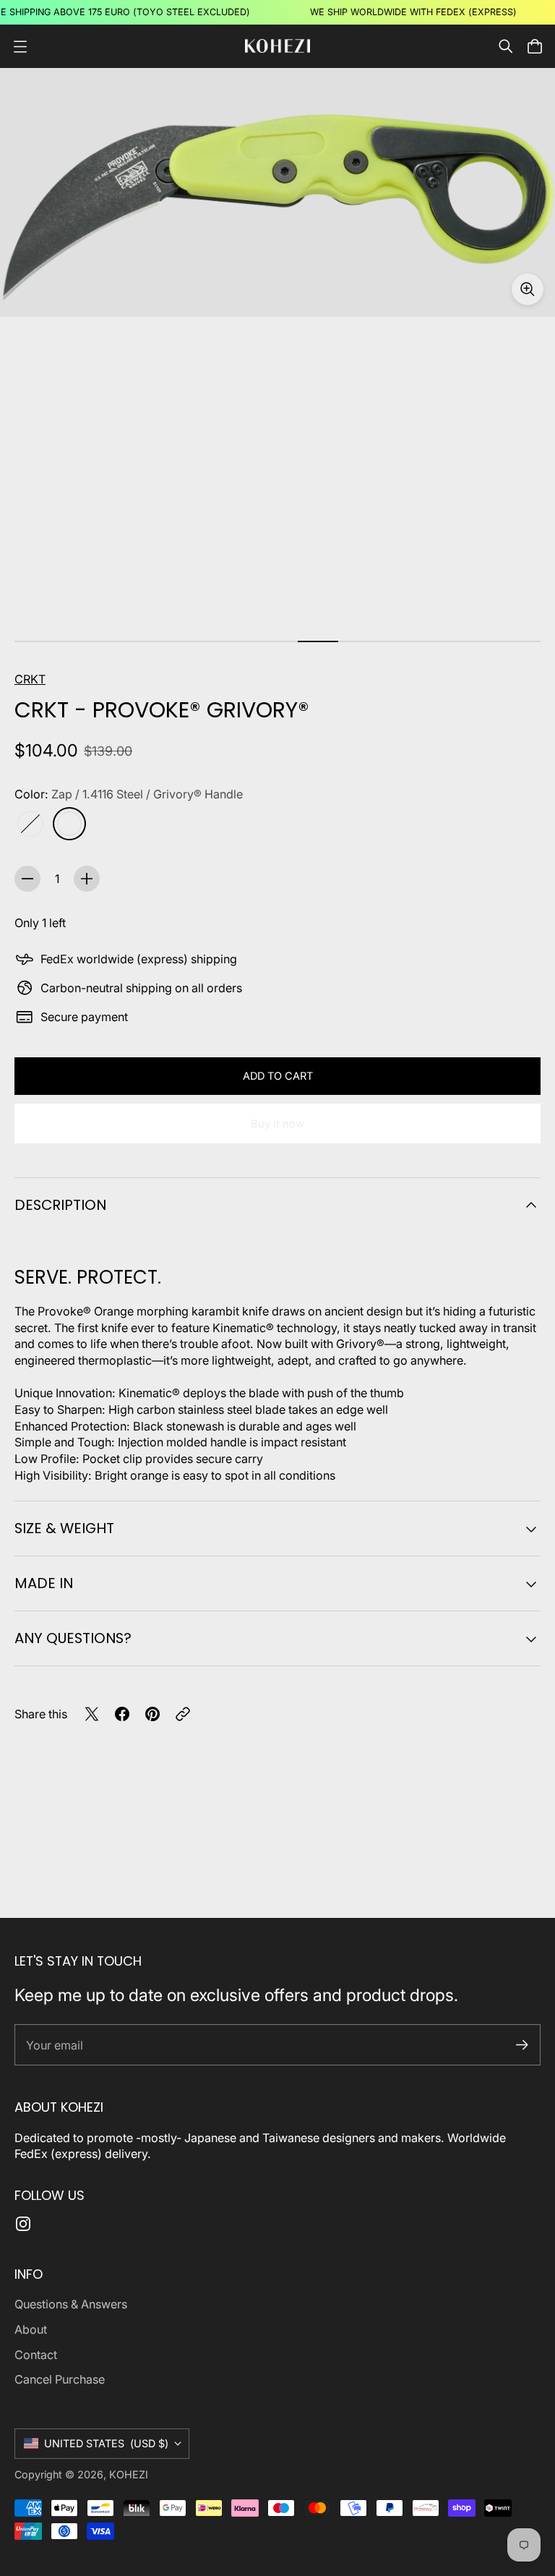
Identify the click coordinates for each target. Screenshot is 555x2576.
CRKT (30, 679)
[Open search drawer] (506, 46)
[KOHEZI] (277, 46)
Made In (44, 1583)
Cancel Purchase (60, 2379)
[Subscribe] (522, 2045)
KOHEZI (129, 2474)
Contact (36, 2355)
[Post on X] (92, 1714)
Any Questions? (73, 1638)
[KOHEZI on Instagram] (23, 2224)
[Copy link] (183, 1714)
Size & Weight (64, 1528)
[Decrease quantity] (27, 879)
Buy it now (277, 1124)
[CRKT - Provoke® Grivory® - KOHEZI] (277, 192)
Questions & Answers (71, 2304)
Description (60, 1205)
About (31, 2329)
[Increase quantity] (87, 879)
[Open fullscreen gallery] (528, 289)
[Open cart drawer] (535, 46)
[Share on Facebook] (122, 1714)
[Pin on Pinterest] (152, 1714)
